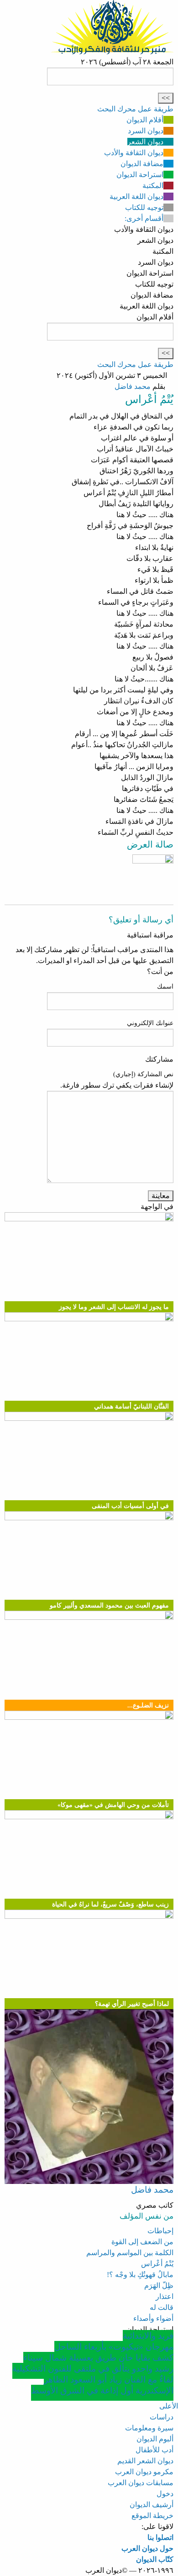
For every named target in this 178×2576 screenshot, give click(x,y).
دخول (165, 2494)
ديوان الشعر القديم (145, 2461)
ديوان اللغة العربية (136, 196)
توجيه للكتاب (144, 207)
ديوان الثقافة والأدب (134, 153)
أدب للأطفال (154, 2450)
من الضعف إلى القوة (142, 2242)
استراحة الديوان (140, 175)
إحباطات (160, 2231)
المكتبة (153, 186)
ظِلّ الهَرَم (159, 2285)
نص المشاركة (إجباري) (143, 1074)
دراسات (162, 2417)
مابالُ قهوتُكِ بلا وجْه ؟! (140, 2275)
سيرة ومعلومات (149, 2428)
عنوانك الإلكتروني (150, 1023)
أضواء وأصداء (153, 2318)
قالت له (162, 2307)
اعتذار (165, 2296)
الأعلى (169, 2406)
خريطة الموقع (152, 2516)
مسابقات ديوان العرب (141, 2483)
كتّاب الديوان (155, 2559)
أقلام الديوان (145, 120)
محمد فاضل (133, 386)
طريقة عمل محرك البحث (135, 109)
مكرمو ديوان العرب (144, 2472)
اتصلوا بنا (160, 2537)
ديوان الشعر (145, 142)
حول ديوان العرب (147, 2548)
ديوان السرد (146, 131)
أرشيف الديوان (152, 2505)
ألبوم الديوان (155, 2439)
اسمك (165, 987)
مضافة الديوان (142, 164)
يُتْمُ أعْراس (157, 2264)
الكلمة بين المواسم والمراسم (130, 2253)
